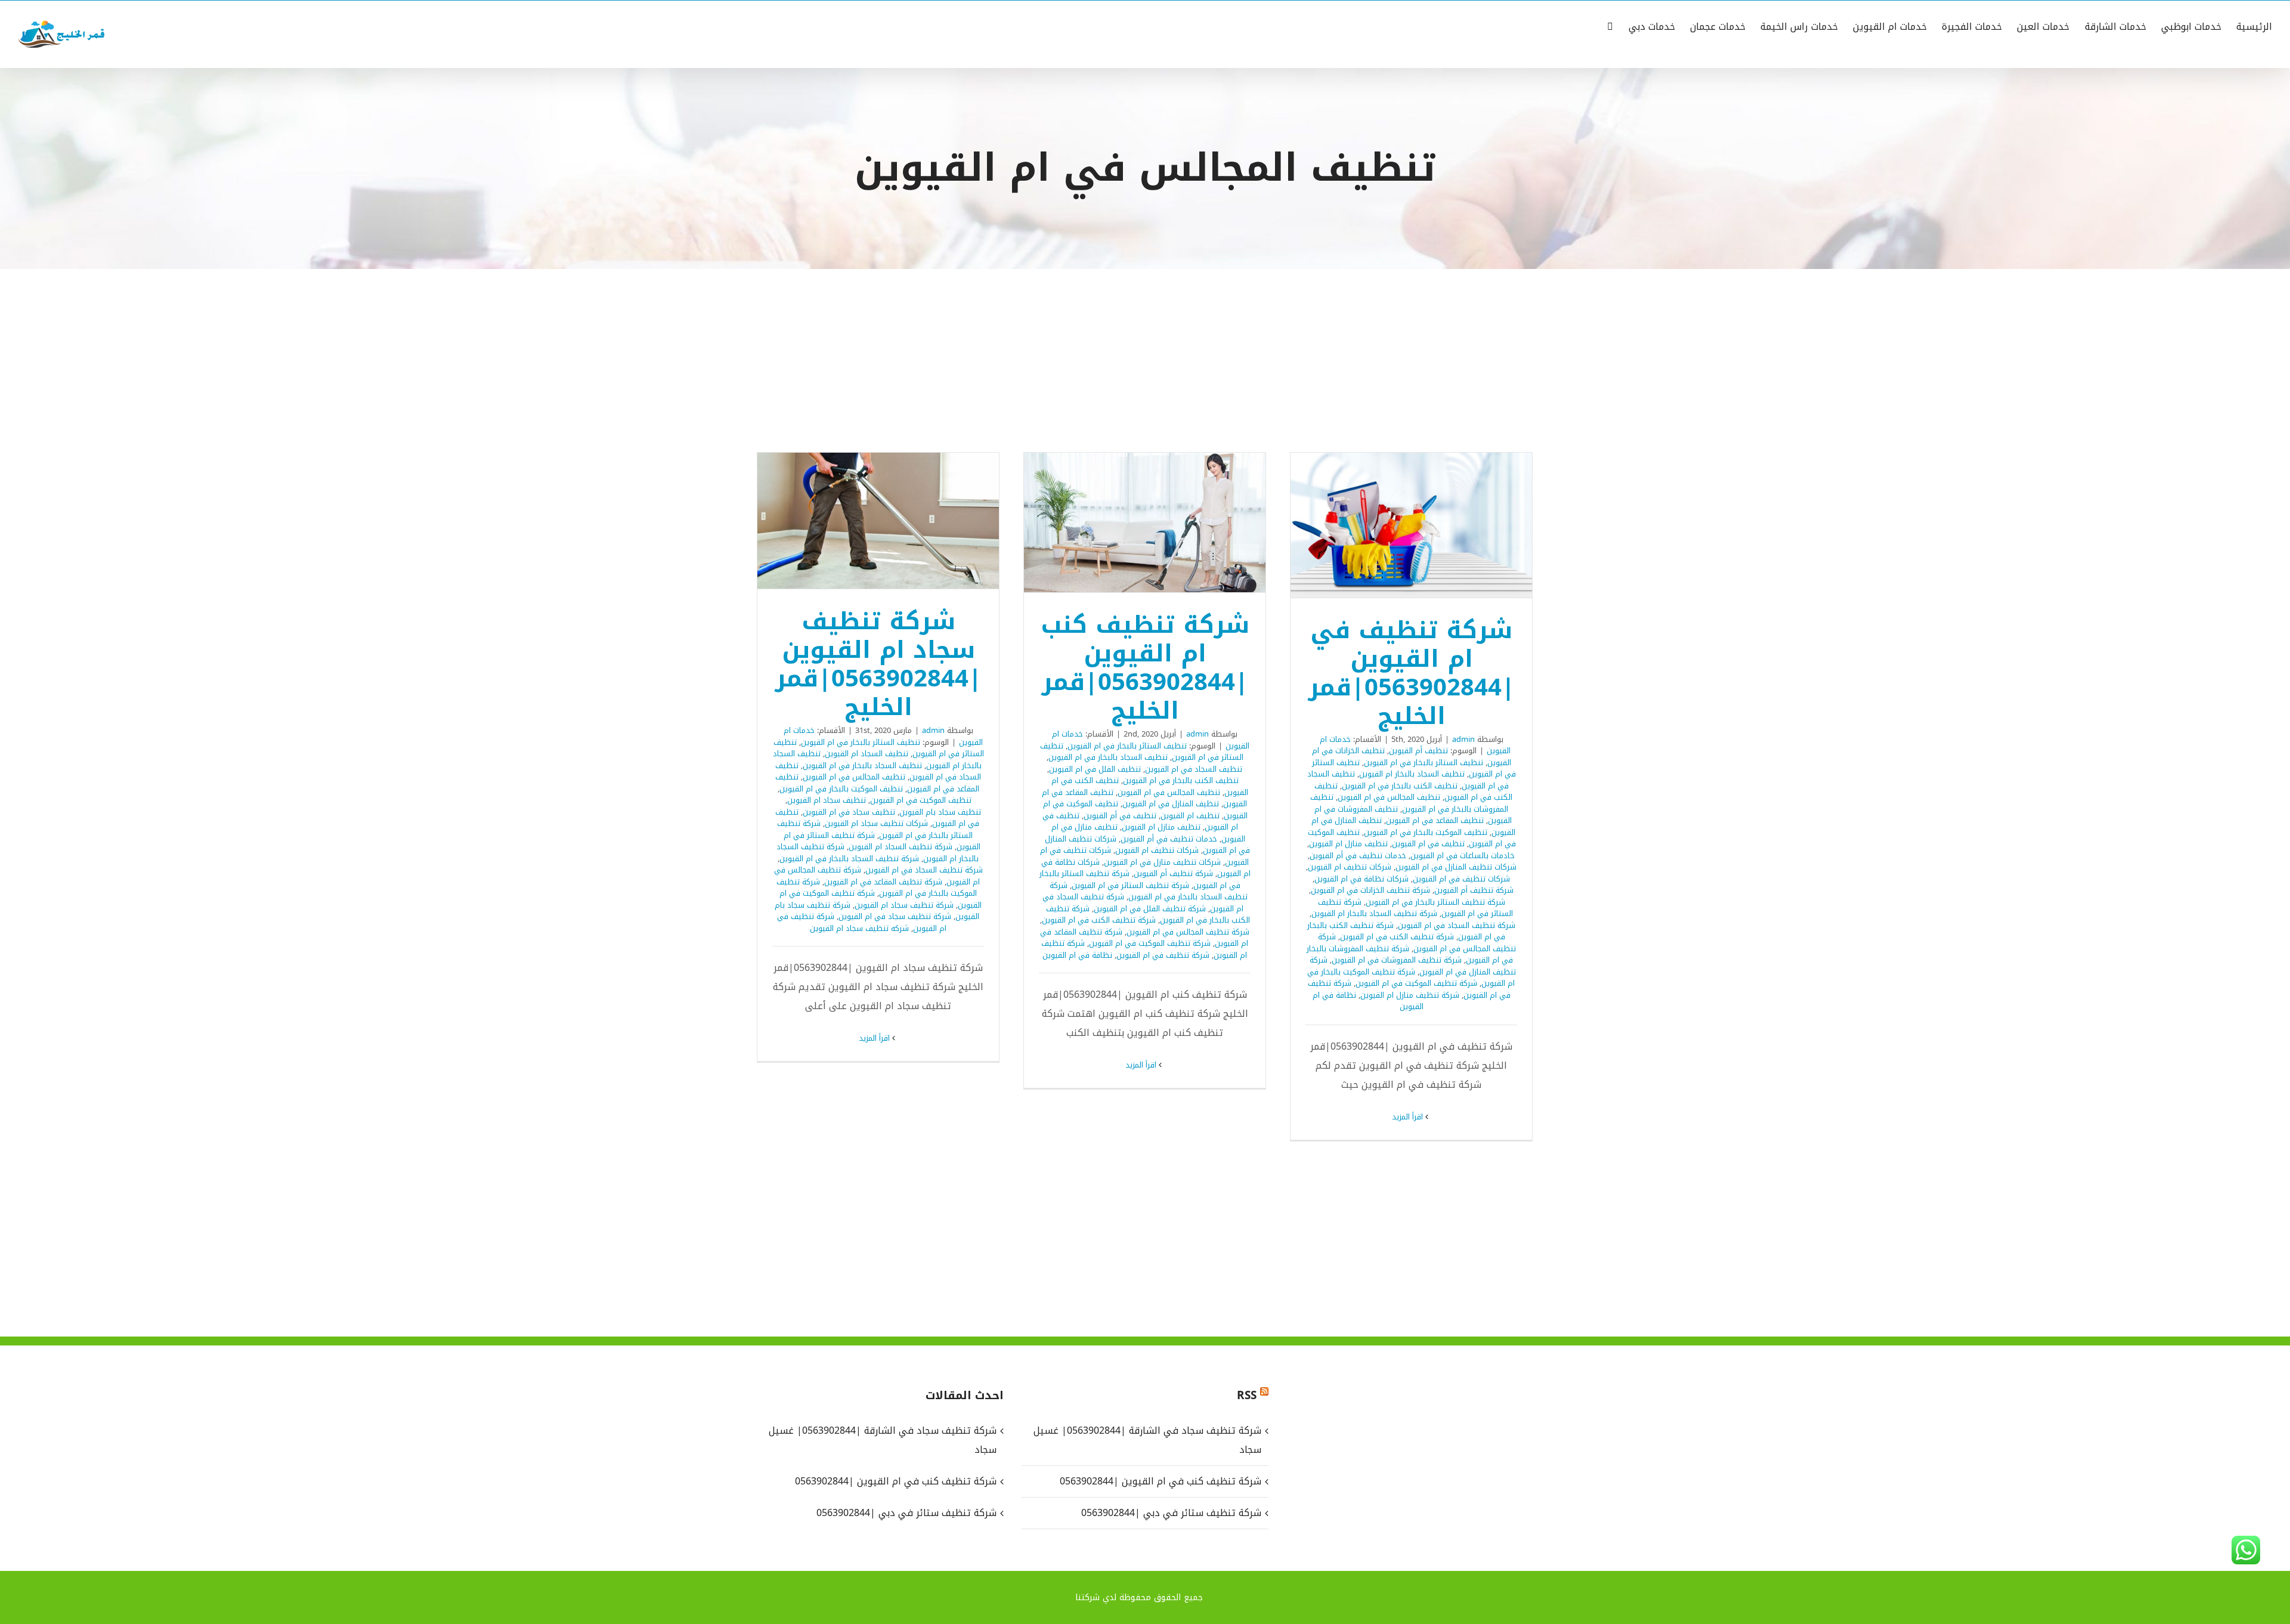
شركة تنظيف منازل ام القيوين (1410, 995)
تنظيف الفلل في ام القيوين (1095, 769)
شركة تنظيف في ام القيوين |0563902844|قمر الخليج (1427, 525)
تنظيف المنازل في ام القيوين (1171, 804)
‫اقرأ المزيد (1409, 1117)
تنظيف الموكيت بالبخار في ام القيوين (1426, 832)
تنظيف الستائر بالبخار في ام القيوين (1423, 762)
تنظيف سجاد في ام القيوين (849, 812)
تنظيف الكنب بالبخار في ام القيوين (1400, 786)
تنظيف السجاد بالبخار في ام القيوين (1108, 757)
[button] (1610, 26)
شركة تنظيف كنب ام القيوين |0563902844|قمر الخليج (1161, 522)
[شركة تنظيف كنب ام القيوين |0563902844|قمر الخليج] (1145, 522)
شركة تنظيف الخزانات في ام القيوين (1370, 890)
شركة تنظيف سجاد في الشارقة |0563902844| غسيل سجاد (1147, 1440)
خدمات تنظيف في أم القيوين (1358, 856)
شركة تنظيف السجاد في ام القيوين (1457, 925)
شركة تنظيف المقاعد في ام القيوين (883, 882)
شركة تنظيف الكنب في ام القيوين (1397, 937)
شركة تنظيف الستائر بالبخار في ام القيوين (1435, 902)
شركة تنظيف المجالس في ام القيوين (1417, 943)
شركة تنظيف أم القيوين (1474, 890)
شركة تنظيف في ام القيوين (1163, 955)
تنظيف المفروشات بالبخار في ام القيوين (1409, 803)
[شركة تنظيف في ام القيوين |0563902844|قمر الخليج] (1411, 525)
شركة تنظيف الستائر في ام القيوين (1130, 885)
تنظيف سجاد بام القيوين (940, 812)
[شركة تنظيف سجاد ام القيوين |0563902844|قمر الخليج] (878, 521)
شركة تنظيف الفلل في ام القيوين (1150, 909)
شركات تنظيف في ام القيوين (1461, 879)
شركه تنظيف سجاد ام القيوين (859, 928)
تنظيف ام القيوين (1190, 816)
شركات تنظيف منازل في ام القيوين (1162, 862)
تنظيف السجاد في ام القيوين (1194, 769)
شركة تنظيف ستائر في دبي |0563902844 (1171, 1513)
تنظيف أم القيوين (1418, 751)
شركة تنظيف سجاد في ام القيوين (895, 916)
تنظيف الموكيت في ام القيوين (921, 800)
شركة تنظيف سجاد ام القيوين (904, 905)
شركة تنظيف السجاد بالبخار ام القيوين (1374, 913)
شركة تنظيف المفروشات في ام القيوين (1397, 960)
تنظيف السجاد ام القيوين (867, 754)
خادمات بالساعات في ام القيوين (1463, 856)
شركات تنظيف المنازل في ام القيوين (1456, 867)
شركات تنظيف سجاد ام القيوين (876, 823)
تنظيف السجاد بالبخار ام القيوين (1412, 774)
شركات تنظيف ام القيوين (1350, 867)
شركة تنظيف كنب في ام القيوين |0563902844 (1160, 1481)
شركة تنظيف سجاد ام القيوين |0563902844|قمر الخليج (894, 521)
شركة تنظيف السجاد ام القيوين (900, 847)
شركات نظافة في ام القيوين (1361, 879)
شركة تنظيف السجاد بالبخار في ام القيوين (1149, 891)
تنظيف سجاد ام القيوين (827, 800)
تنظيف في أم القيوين (1120, 816)
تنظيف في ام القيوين (1428, 844)
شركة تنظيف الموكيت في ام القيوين (1416, 983)
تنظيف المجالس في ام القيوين (1389, 797)
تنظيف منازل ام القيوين (1348, 844)
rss (1247, 1396)
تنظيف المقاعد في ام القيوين (1435, 820)
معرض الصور (1396, 525)
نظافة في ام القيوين (1077, 955)
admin (1463, 739)
